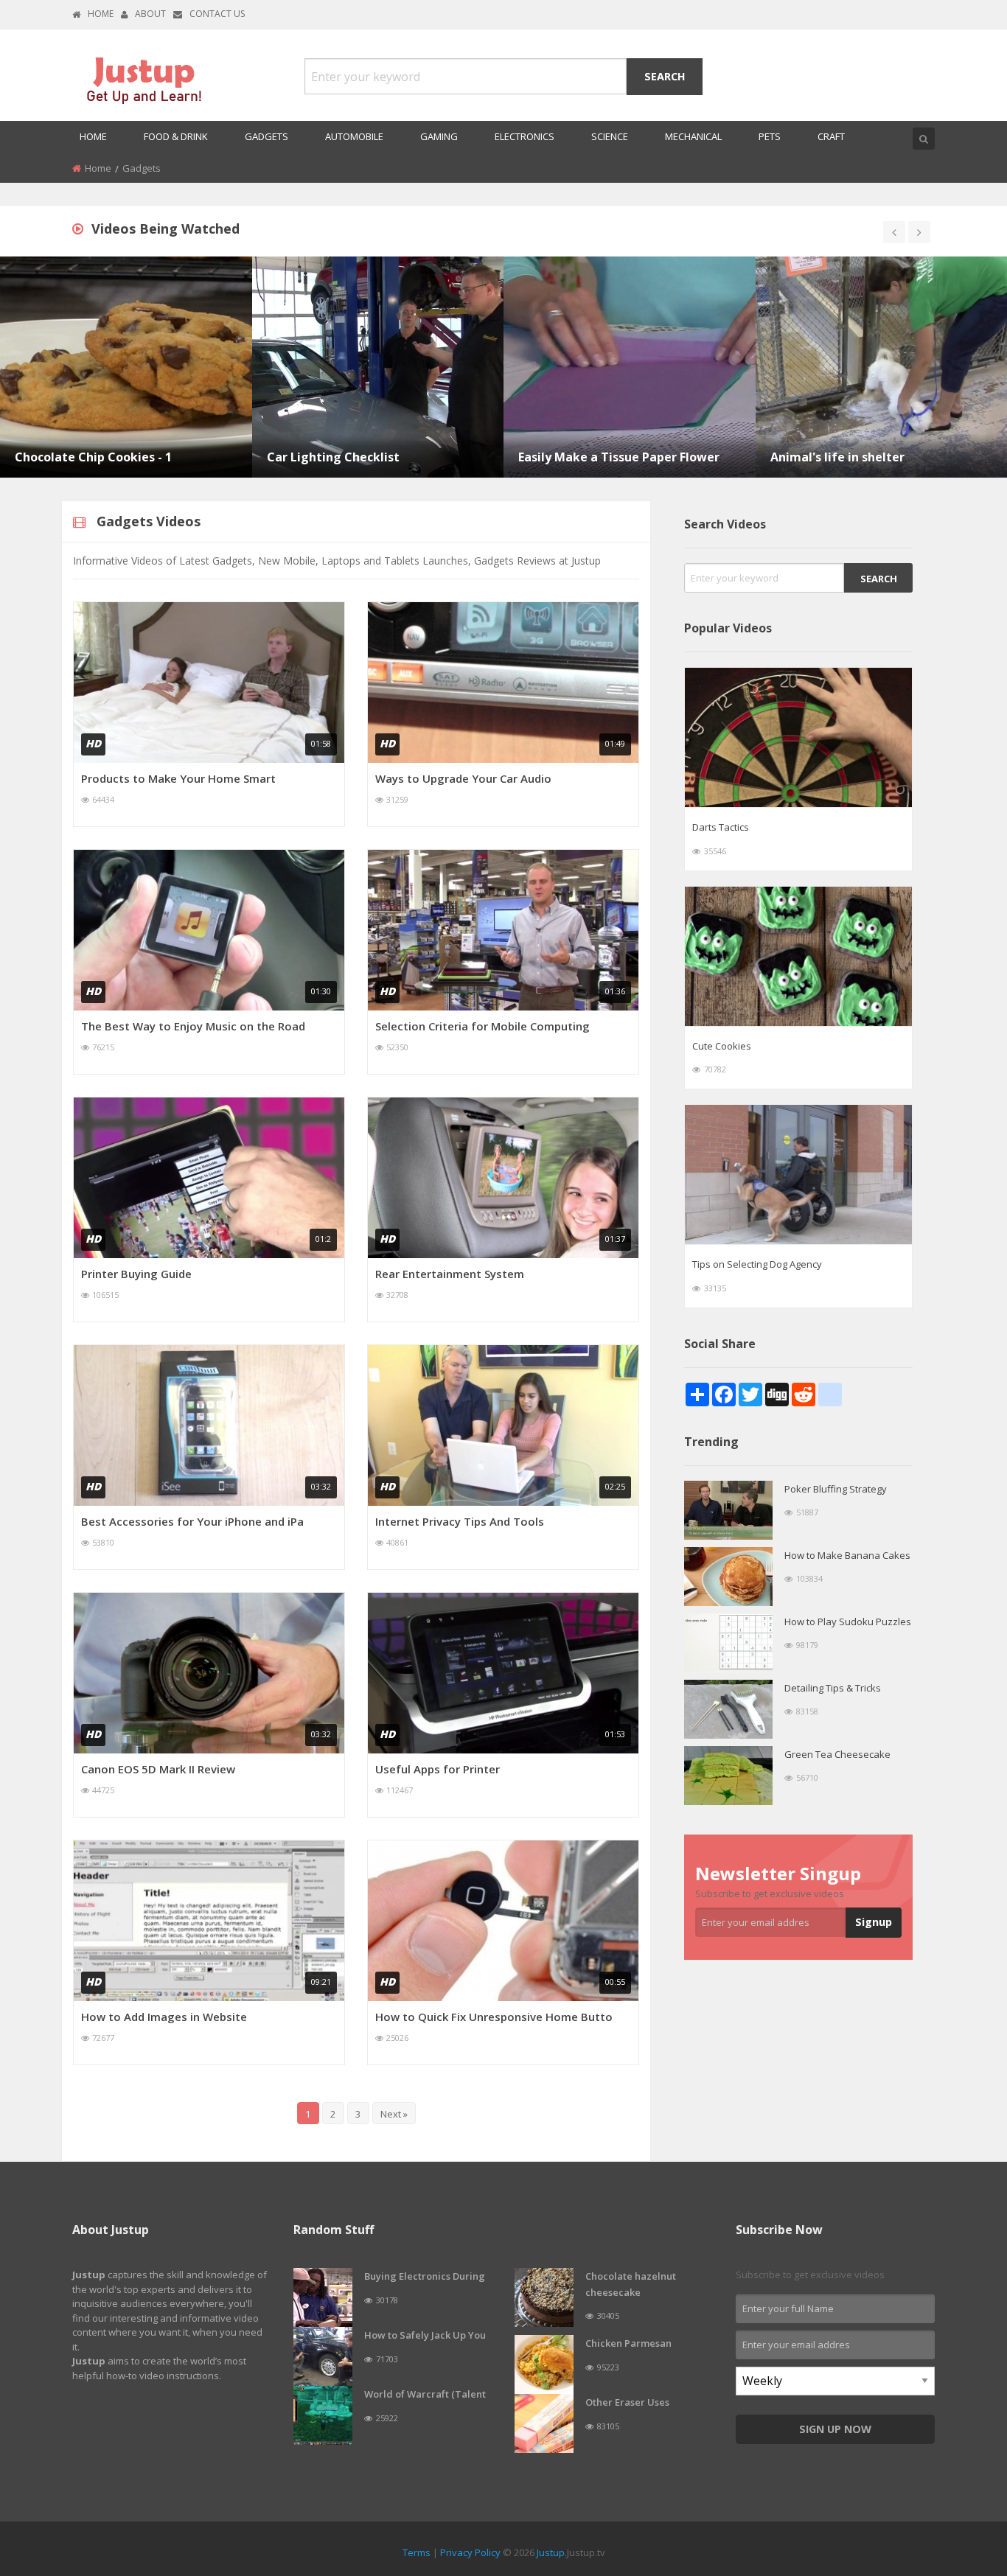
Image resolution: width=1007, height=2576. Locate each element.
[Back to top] (959, 2484)
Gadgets (266, 136)
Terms (417, 2552)
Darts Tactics (721, 827)
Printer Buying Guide (136, 1274)
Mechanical (693, 136)
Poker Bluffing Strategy (836, 1489)
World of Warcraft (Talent (425, 2394)
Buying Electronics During (425, 2276)
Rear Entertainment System (450, 1274)
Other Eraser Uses (627, 2402)
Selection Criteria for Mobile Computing (482, 1026)
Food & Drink (176, 136)
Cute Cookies (722, 1046)
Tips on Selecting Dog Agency (757, 1264)
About (150, 14)
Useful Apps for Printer (438, 1769)
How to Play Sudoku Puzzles (848, 1622)
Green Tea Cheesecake (837, 1754)
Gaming (439, 136)
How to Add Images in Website (164, 2017)
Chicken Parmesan (628, 2343)
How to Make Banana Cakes (847, 1555)
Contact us (217, 14)
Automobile (354, 136)
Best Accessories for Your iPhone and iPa (192, 1521)
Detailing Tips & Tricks (833, 1688)
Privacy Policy (470, 2552)
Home (101, 14)
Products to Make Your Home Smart (178, 778)
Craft (831, 136)
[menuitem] (93, 137)
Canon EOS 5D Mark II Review (158, 1769)
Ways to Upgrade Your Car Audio (463, 778)
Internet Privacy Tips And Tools (460, 1521)
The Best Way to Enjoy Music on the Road (193, 1026)
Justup (551, 2552)
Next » (394, 2114)
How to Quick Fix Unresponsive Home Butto (494, 2017)
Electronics (525, 136)
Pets (770, 136)
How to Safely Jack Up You (425, 2335)
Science (610, 136)
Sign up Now (835, 2429)
